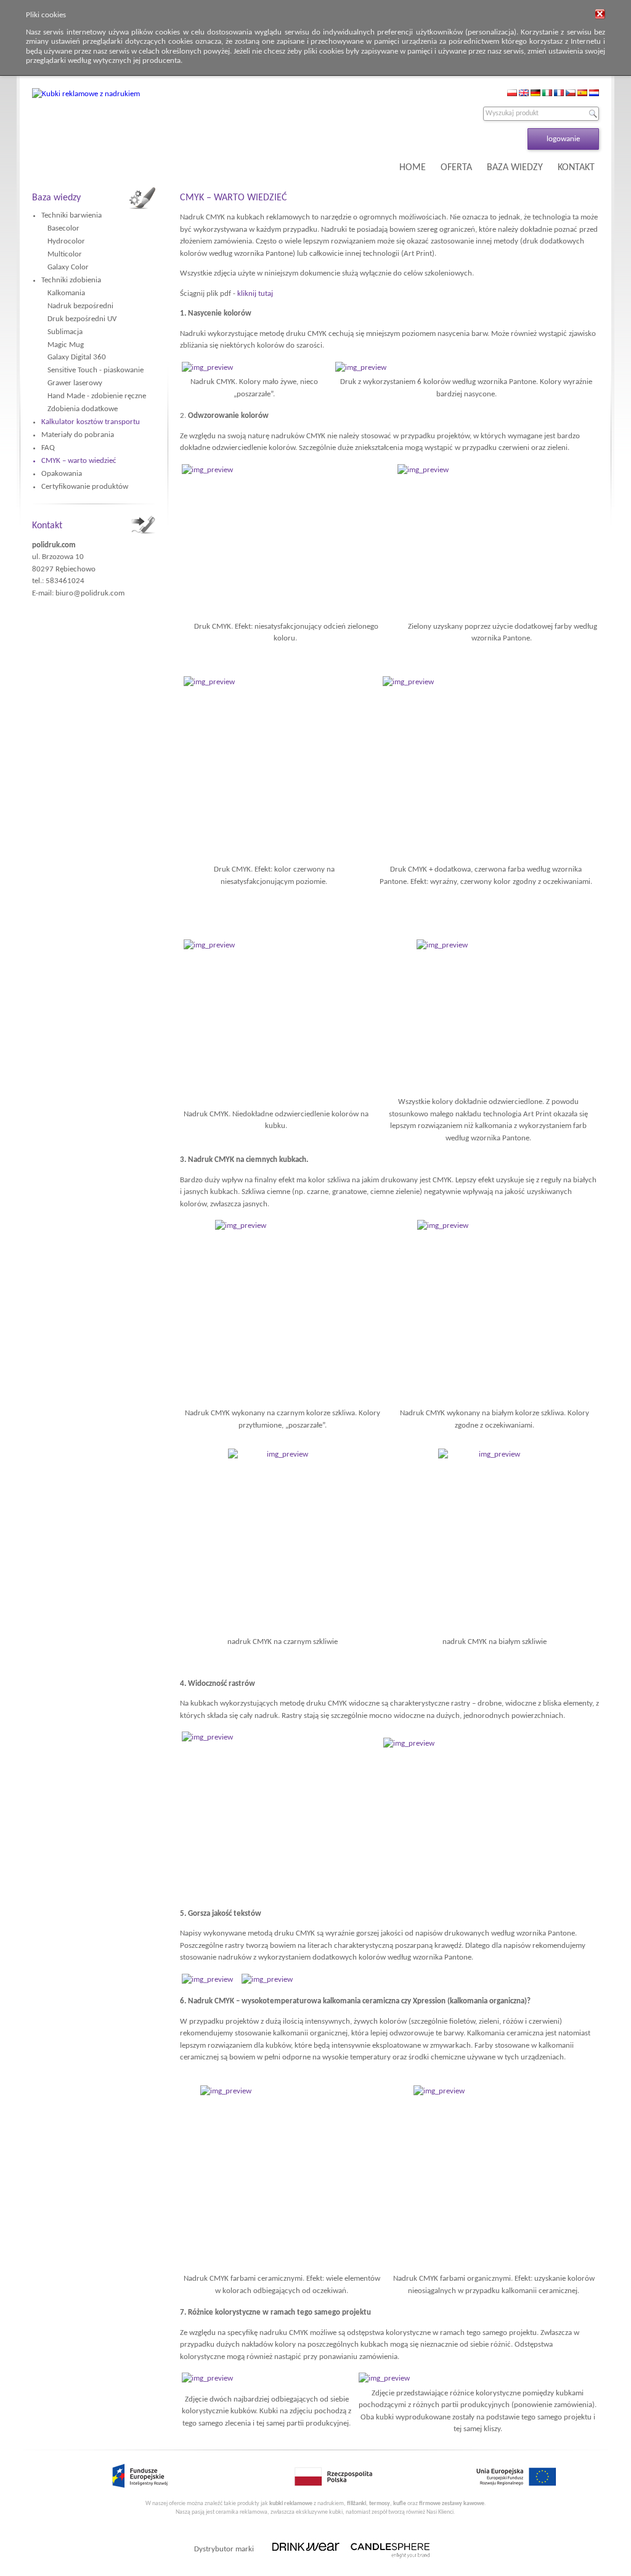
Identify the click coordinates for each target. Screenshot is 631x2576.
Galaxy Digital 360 (77, 357)
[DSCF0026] (207, 368)
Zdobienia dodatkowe (83, 409)
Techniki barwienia (71, 215)
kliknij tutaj (255, 294)
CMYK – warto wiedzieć (79, 461)
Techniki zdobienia (71, 280)
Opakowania (62, 474)
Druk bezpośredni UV (82, 319)
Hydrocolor (66, 241)
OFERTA (456, 168)
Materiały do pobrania (78, 435)
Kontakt (47, 526)
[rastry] (278, 1809)
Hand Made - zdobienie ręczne (97, 396)
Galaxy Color (68, 267)
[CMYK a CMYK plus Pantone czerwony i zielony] (486, 769)
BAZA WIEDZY (515, 168)
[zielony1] (502, 541)
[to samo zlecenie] (207, 2378)
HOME (413, 168)
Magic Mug (66, 345)
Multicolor (65, 254)
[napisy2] (267, 1980)
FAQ (48, 448)
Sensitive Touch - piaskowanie (96, 370)
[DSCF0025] (361, 368)
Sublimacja (65, 332)
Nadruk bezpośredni (80, 306)
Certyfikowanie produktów (85, 487)
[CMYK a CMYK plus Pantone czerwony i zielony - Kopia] (274, 769)
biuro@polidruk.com (90, 593)
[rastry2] (494, 1815)
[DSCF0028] (276, 1016)
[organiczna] (494, 2178)
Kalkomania (66, 293)
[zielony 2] (285, 541)
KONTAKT (576, 168)
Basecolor (63, 228)
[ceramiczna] (282, 2178)
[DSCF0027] (488, 1016)
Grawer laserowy (75, 383)
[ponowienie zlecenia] (384, 2378)
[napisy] (207, 1980)
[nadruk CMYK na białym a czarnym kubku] (282, 1312)
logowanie (563, 139)
